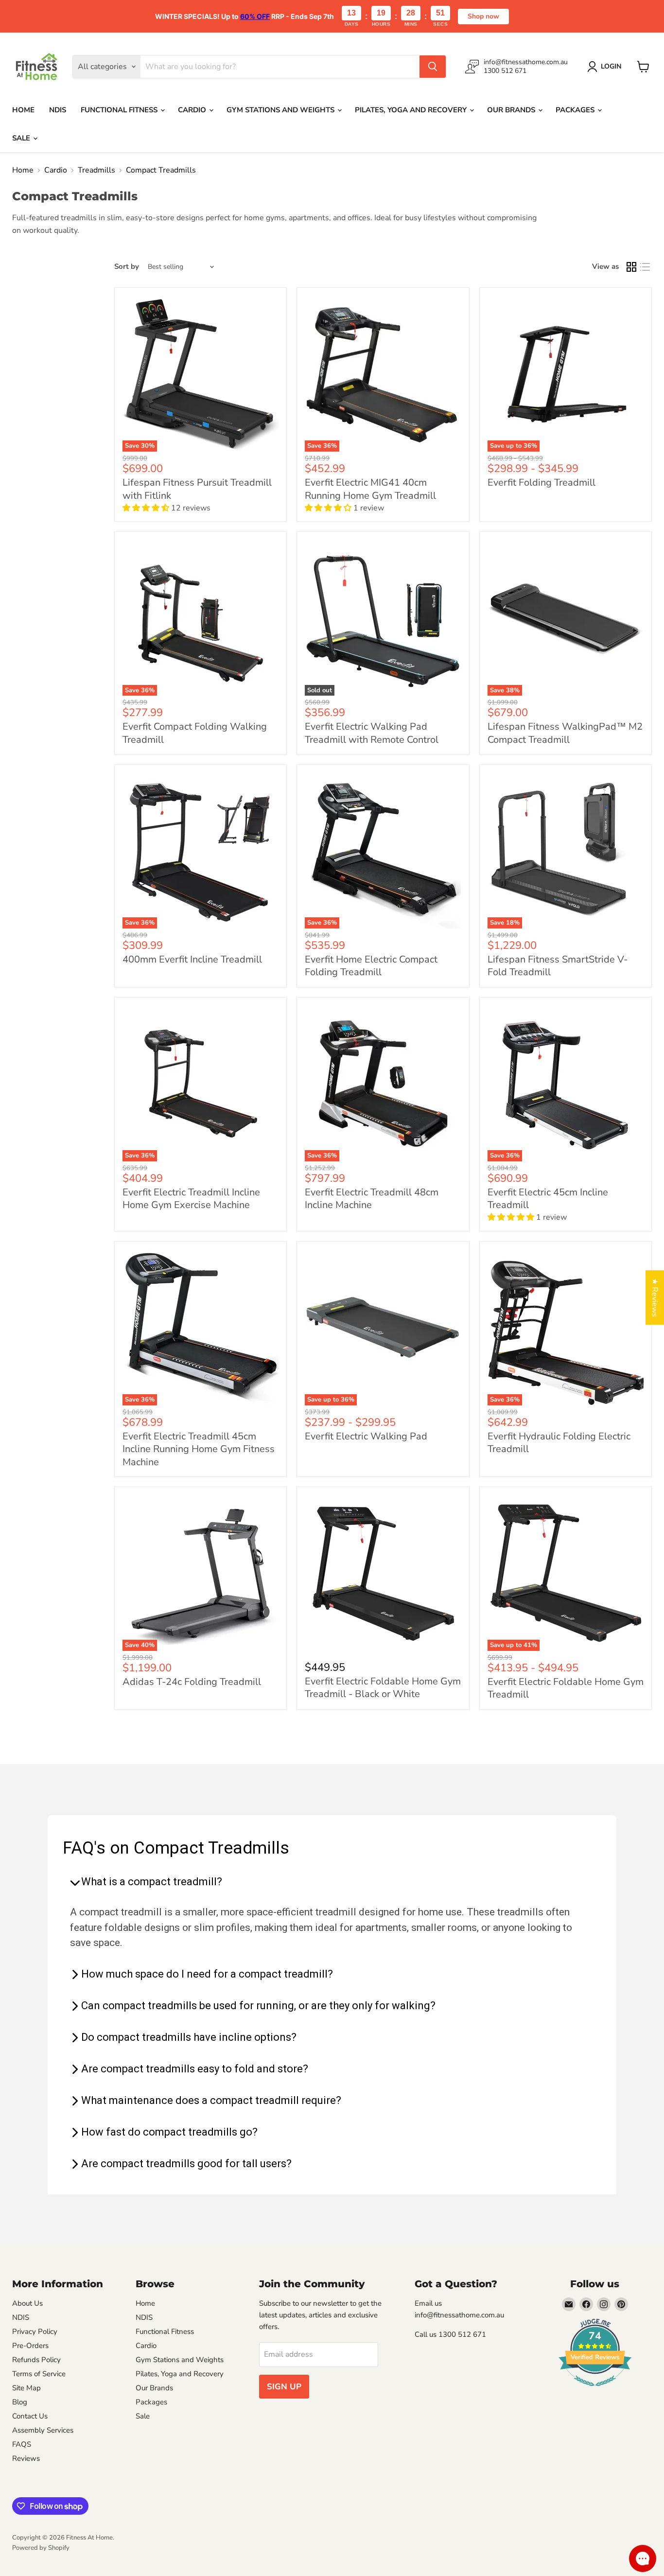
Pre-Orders (30, 2346)
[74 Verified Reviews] (595, 2391)
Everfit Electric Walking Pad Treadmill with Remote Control (372, 733)
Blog (20, 2402)
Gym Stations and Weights (281, 110)
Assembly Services (43, 2430)
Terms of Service (39, 2374)
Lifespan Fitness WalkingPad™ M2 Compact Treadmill (565, 733)
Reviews (26, 2458)
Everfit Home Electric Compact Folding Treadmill (371, 966)
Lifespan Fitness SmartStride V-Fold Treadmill (558, 966)
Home (23, 110)
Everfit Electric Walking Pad (366, 1436)
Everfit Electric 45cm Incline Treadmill (548, 1199)
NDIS (58, 110)
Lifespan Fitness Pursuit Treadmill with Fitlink (197, 489)
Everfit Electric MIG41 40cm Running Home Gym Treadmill (370, 489)
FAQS (22, 2444)
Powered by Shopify (41, 2548)
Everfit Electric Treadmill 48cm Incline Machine (372, 1199)
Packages (576, 110)
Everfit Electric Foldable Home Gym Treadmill (566, 1688)
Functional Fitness (120, 110)
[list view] (645, 267)
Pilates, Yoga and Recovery (412, 110)
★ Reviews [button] (655, 1297)
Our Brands (512, 110)
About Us (27, 2303)
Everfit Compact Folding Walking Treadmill (195, 733)
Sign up (284, 2387)
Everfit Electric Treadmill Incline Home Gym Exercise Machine (191, 1199)
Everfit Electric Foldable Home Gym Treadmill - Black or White (383, 1688)
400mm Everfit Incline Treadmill (192, 959)
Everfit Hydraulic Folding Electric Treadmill (559, 1443)
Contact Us (30, 2416)
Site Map (26, 2388)
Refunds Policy (36, 2360)
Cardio (193, 110)
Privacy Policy (35, 2331)
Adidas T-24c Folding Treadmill (192, 1682)
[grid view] (631, 267)
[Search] (433, 67)
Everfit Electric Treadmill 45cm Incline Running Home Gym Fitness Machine (199, 1449)
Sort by (127, 267)
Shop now (483, 16)
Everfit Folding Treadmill (542, 482)
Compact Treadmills (161, 170)
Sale (22, 138)
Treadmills (96, 170)
